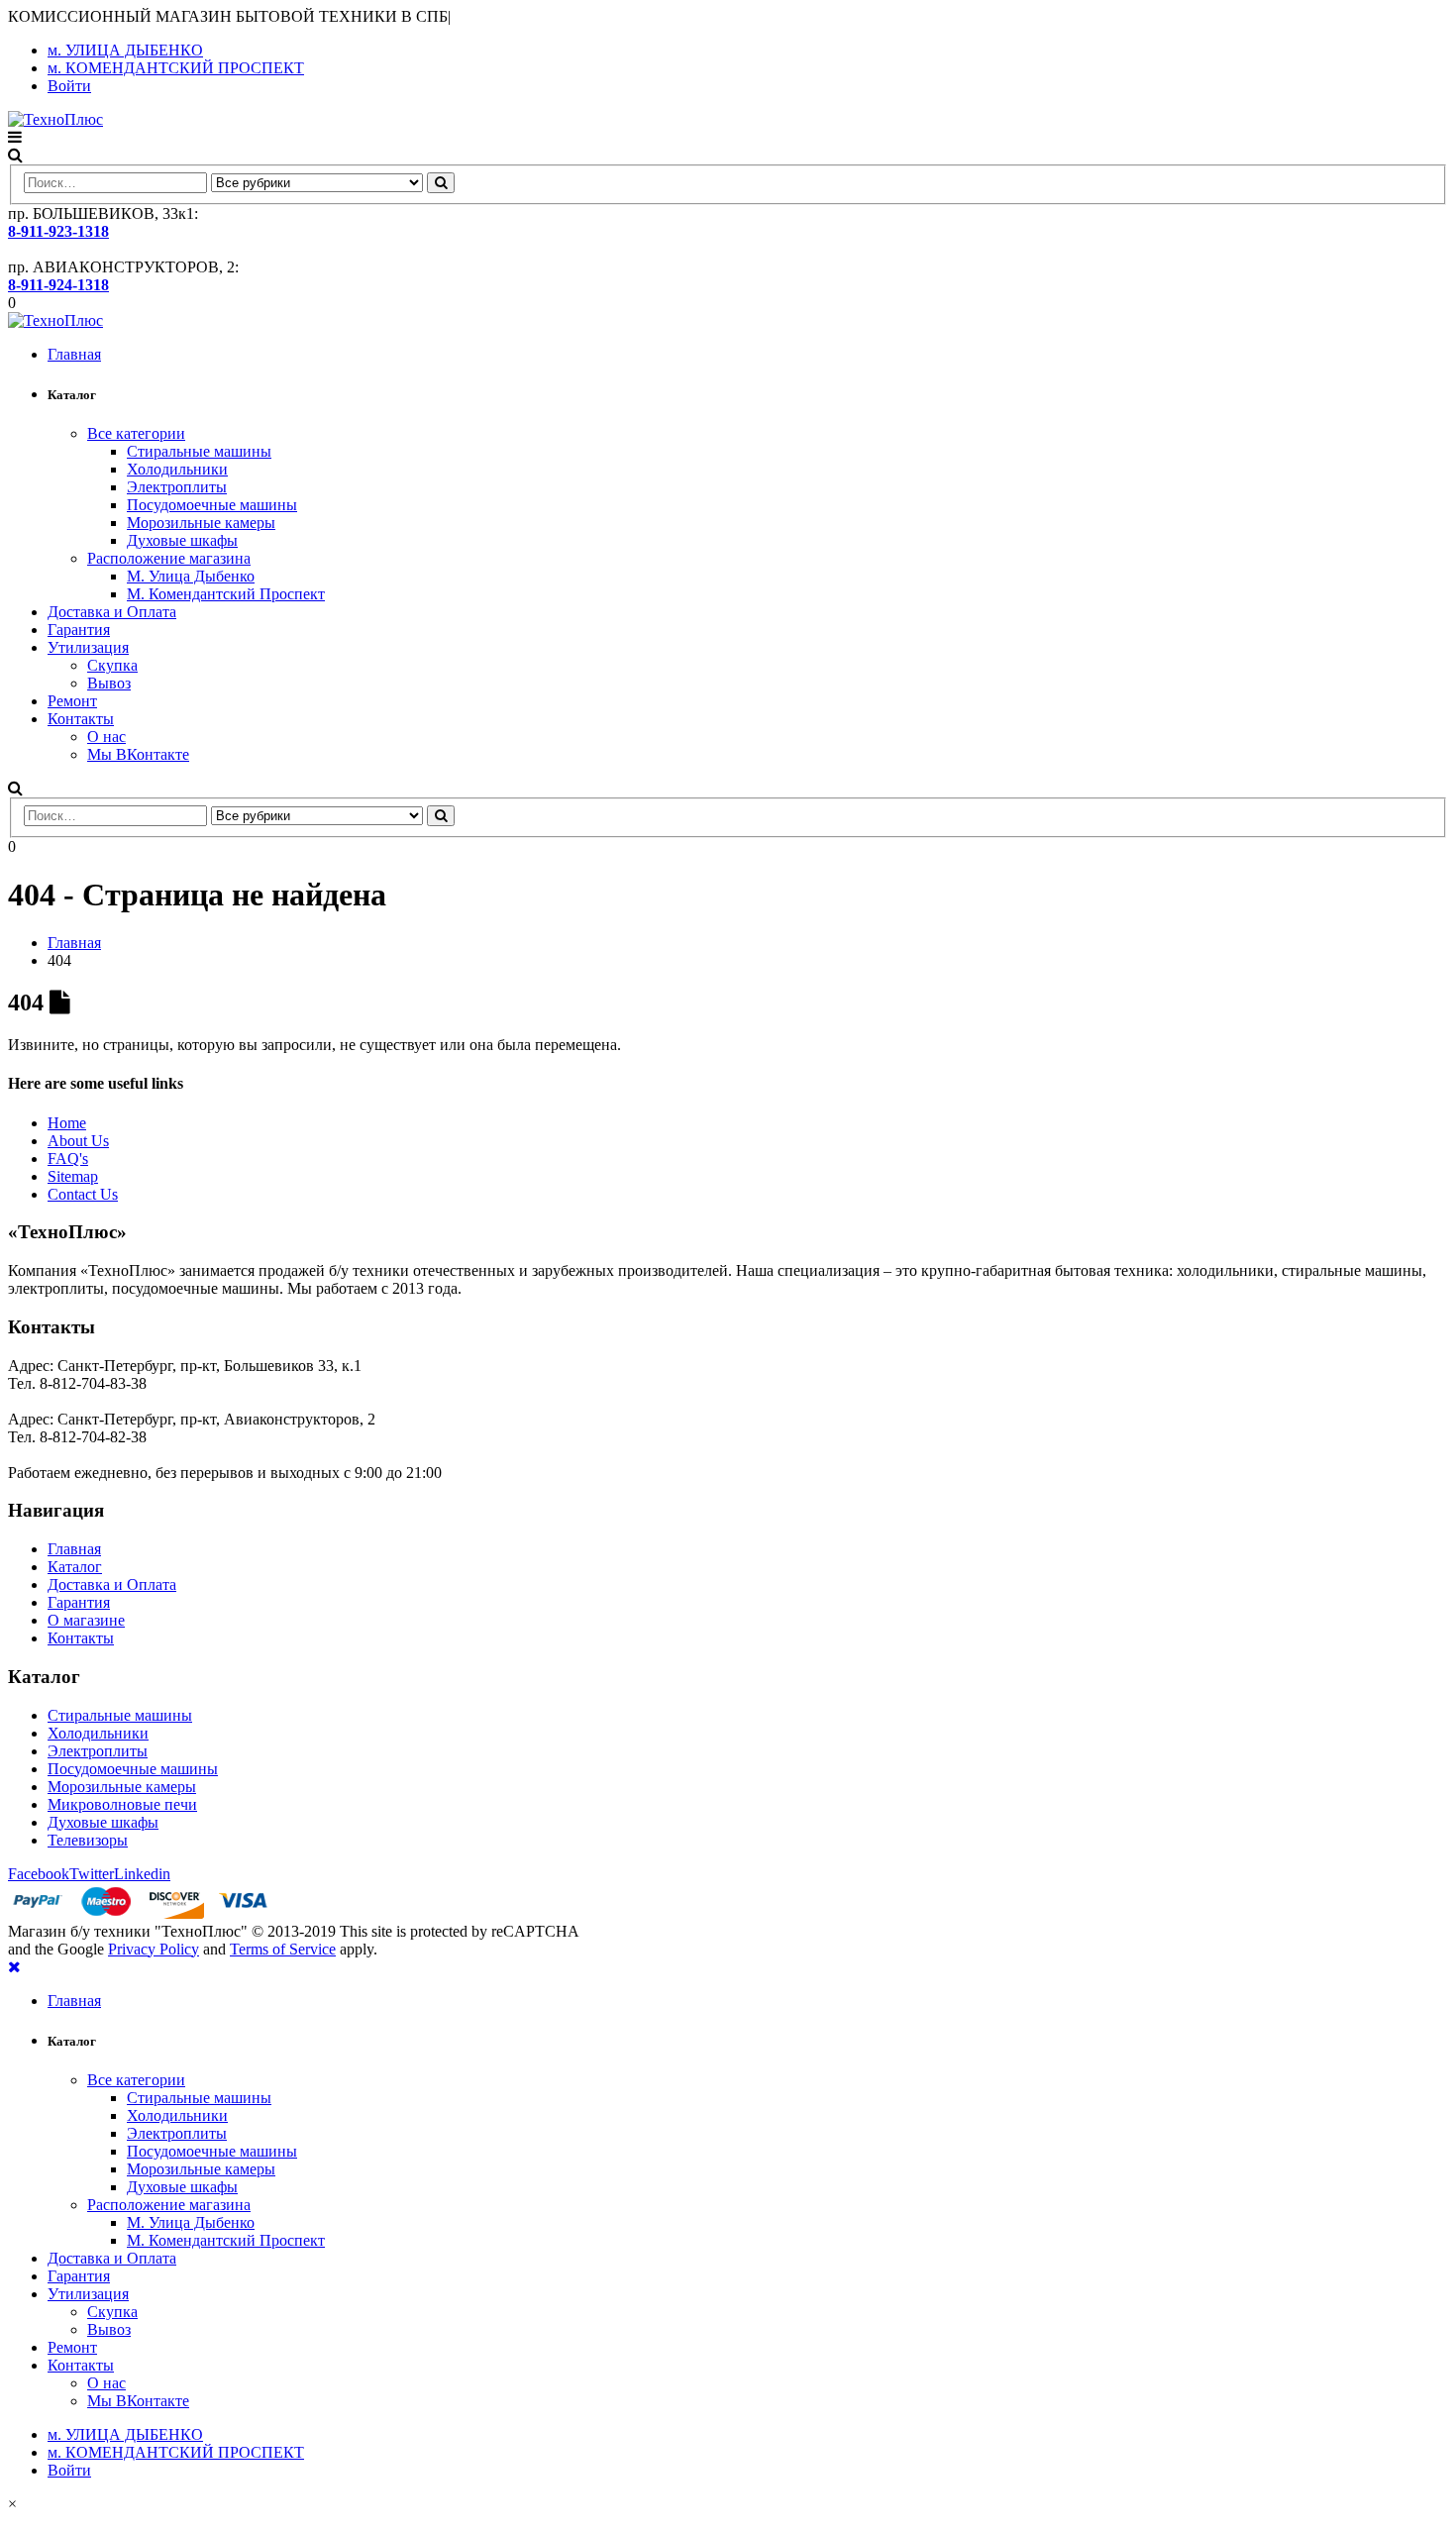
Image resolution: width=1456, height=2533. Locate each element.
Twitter (92, 1874)
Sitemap (73, 1176)
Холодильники (177, 469)
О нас (106, 737)
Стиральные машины (199, 451)
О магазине (86, 1620)
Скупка (112, 665)
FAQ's (68, 1159)
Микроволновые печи (122, 1804)
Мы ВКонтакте (138, 754)
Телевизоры (88, 1840)
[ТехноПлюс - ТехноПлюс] (55, 119)
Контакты (81, 719)
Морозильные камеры (201, 523)
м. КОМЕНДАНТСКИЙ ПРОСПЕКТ (176, 68)
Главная (74, 354)
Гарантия (79, 630)
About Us (78, 1141)
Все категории (136, 433)
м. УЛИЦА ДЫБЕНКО (125, 50)
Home (67, 1123)
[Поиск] (441, 183)
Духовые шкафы (182, 540)
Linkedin (142, 1874)
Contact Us (83, 1194)
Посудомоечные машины (212, 505)
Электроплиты (177, 487)
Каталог (75, 1567)
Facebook (39, 1874)
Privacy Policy (154, 1949)
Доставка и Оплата (112, 612)
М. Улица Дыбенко (191, 576)
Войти (69, 86)
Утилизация (88, 647)
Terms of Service (283, 1949)
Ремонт (72, 701)
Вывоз (109, 683)
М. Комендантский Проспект (226, 594)
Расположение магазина (169, 558)
